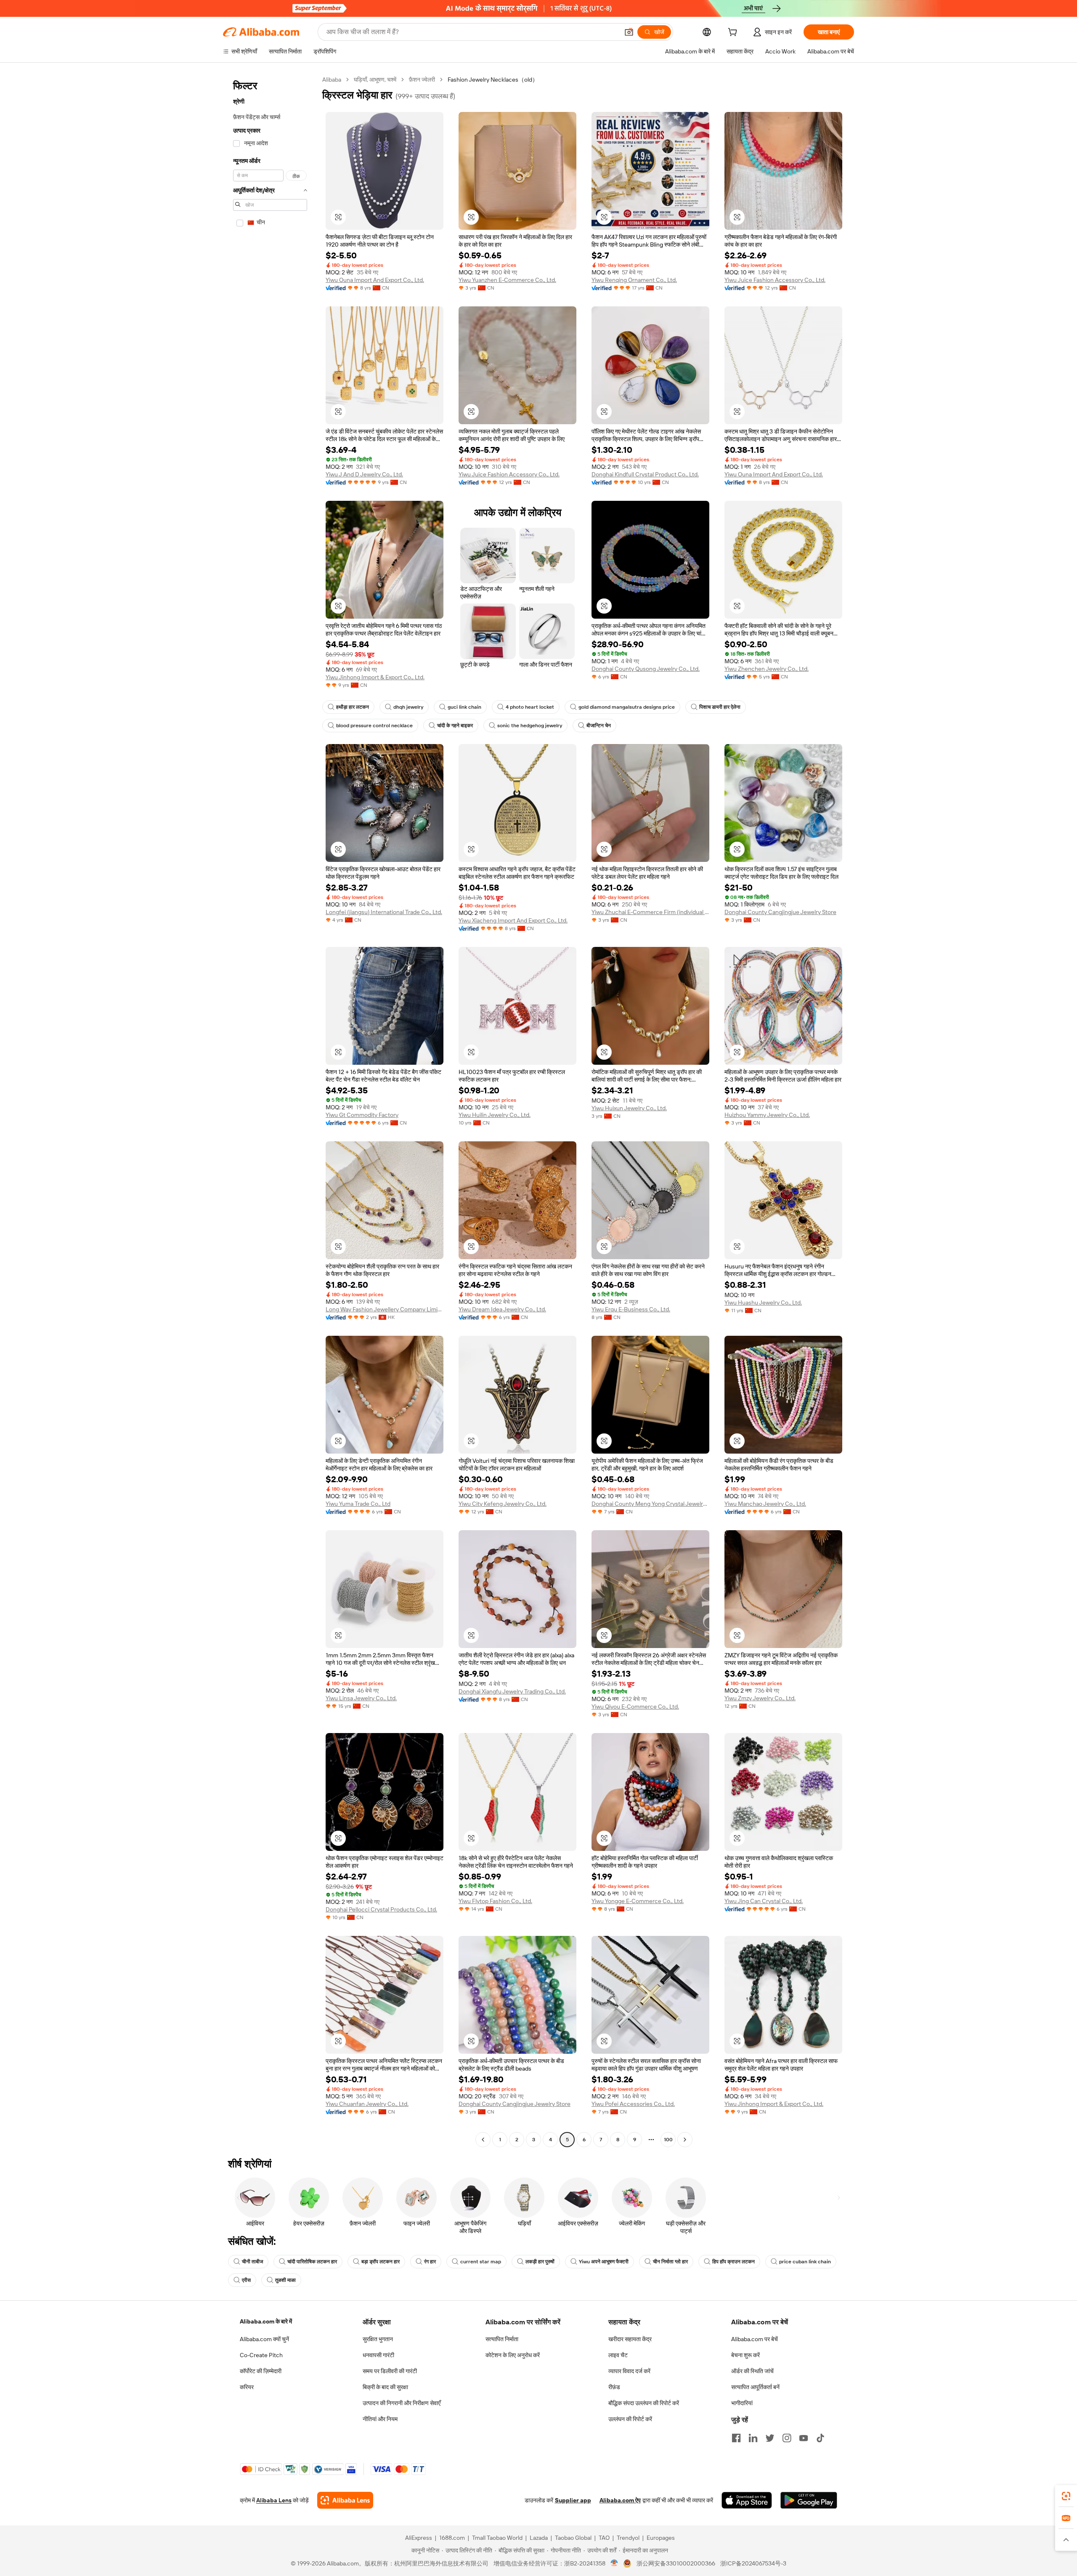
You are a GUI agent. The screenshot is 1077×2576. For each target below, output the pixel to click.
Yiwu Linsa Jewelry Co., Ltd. (361, 1698)
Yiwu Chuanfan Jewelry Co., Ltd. (367, 2104)
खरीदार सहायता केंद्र (630, 2339)
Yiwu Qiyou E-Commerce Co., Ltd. (635, 1707)
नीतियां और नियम (380, 2419)
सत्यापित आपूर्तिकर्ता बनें (755, 2387)
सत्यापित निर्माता (502, 2339)
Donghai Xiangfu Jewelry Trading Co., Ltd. (512, 1691)
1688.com (452, 2538)
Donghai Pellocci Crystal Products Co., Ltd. (381, 1909)
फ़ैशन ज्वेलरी (422, 80)
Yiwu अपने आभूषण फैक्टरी (604, 2262)
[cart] (734, 33)
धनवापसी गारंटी (378, 2355)
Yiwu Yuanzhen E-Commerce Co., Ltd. (507, 280)
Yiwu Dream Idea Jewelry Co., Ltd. (502, 1309)
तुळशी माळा (285, 2280)
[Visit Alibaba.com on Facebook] (736, 2438)
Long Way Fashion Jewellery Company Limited (385, 1309)
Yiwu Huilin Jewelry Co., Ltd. (495, 1115)
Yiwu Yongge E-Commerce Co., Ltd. (638, 1901)
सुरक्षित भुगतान (378, 2339)
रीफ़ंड (614, 2387)
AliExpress (419, 2538)
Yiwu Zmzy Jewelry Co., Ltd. (760, 1698)
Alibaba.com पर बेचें (755, 2339)
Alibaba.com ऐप (620, 2500)
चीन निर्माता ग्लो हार (670, 2262)
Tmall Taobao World (497, 2538)
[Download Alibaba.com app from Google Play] (809, 2500)
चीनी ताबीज (252, 2262)
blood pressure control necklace (374, 726)
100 (668, 2140)
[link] (1066, 2496)
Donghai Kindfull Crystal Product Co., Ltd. (645, 474)
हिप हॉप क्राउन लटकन (733, 2262)
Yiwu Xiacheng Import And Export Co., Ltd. (513, 920)
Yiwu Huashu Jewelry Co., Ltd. (763, 1303)
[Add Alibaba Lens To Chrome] (345, 2500)
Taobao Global (573, 2538)
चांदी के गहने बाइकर (455, 726)
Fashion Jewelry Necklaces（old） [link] (493, 80)
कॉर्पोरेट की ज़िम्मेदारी (261, 2371)
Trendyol (628, 2538)
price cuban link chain (805, 2262)
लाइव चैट (618, 2355)
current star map (481, 2262)
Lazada (539, 2538)
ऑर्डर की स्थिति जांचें (752, 2371)
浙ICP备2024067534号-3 (753, 2563)
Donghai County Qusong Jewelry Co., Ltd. (646, 669)
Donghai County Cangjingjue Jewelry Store (780, 912)
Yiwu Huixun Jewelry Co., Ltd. (629, 1108)
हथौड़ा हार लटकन (353, 707)
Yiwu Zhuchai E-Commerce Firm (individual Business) (650, 912)
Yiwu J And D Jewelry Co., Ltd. (364, 474)
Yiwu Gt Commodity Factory (362, 1115)
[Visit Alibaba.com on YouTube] (804, 2438)
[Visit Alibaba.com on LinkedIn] (753, 2438)
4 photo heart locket (530, 707)
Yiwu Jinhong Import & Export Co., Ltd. (375, 677)
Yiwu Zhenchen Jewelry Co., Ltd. (767, 669)
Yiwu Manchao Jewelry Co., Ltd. (765, 1504)
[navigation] (270, 1111)
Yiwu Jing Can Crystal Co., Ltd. (764, 1901)
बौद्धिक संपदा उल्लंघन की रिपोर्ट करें (644, 2403)
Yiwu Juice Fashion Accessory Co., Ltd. (775, 280)
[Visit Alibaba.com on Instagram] (787, 2438)
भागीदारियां (742, 2403)
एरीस (246, 2280)
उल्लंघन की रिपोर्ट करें (630, 2419)
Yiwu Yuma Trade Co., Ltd (358, 1504)
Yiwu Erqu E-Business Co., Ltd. (631, 1309)
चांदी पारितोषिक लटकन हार (312, 2262)
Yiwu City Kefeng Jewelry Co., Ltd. (503, 1504)
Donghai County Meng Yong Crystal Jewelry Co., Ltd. (650, 1504)
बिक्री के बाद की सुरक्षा (385, 2387)
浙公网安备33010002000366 (676, 2563)
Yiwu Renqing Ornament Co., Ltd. (634, 280)
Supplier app (573, 2500)
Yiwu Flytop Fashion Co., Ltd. (495, 1901)
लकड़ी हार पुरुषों (540, 2262)
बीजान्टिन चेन (599, 726)
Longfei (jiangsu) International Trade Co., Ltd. (384, 912)
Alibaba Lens (274, 2500)
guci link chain (464, 707)
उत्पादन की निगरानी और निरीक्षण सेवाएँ (402, 2403)
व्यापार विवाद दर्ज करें (629, 2371)
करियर (247, 2387)
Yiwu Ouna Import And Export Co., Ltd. (375, 280)
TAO (604, 2538)
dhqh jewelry (408, 707)
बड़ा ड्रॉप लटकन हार (381, 2262)
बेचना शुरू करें (745, 2355)
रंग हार (430, 2262)
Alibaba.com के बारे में (266, 2321)
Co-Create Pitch (261, 2355)
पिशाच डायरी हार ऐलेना (720, 707)
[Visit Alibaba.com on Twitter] (770, 2438)
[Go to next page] (685, 2140)
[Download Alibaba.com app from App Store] (747, 2500)
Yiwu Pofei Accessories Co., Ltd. (633, 2104)
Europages (661, 2538)
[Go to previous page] (483, 2140)
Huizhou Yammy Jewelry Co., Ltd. (767, 1115)
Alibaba (332, 80)
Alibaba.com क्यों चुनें (264, 2339)
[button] (629, 32)
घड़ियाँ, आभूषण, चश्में (375, 80)
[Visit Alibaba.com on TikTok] (820, 2438)
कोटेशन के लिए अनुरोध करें (513, 2355)
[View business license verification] (614, 2563)
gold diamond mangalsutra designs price (627, 707)
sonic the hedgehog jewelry (530, 726)
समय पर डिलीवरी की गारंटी (390, 2371)
